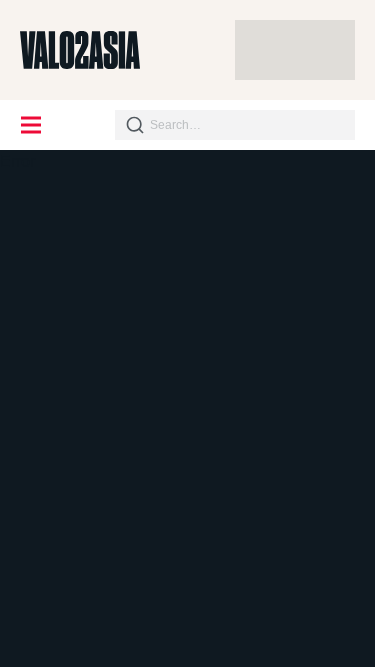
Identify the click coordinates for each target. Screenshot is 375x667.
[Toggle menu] (32, 125)
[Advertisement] (295, 50)
